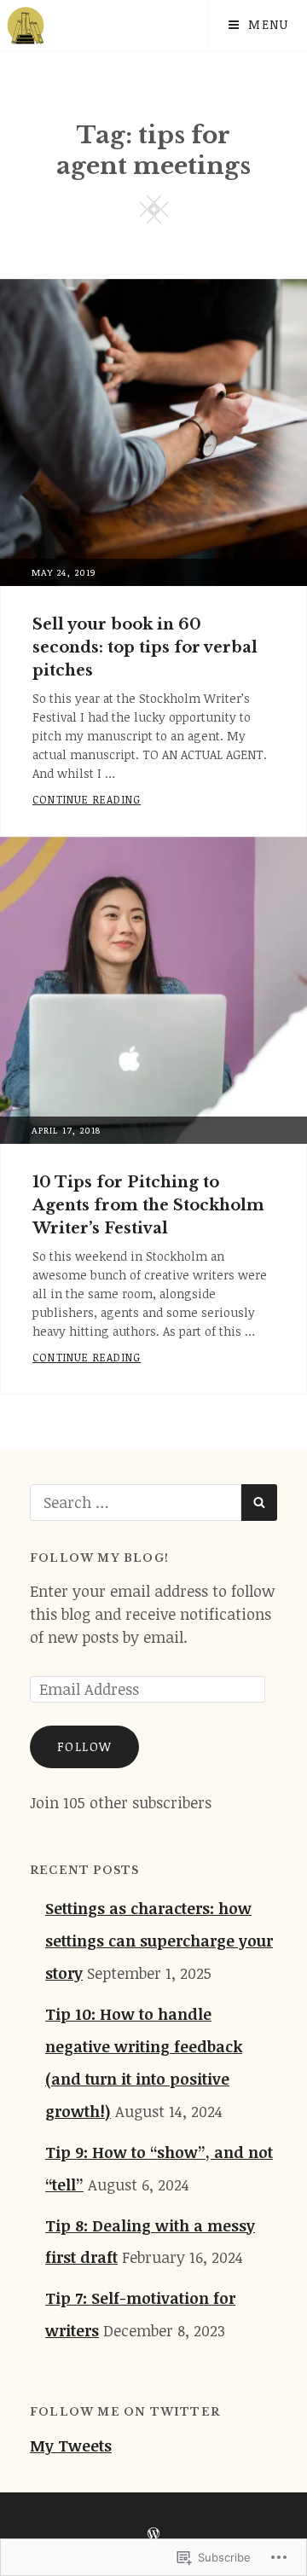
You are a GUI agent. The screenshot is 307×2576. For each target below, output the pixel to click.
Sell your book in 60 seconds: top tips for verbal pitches (145, 647)
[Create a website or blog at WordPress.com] (153, 2534)
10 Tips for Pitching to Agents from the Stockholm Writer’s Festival (148, 1205)
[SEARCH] (259, 1503)
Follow (84, 1746)
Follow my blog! (99, 1558)
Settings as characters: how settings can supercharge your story (159, 1941)
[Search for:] (136, 1502)
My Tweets (71, 2445)
